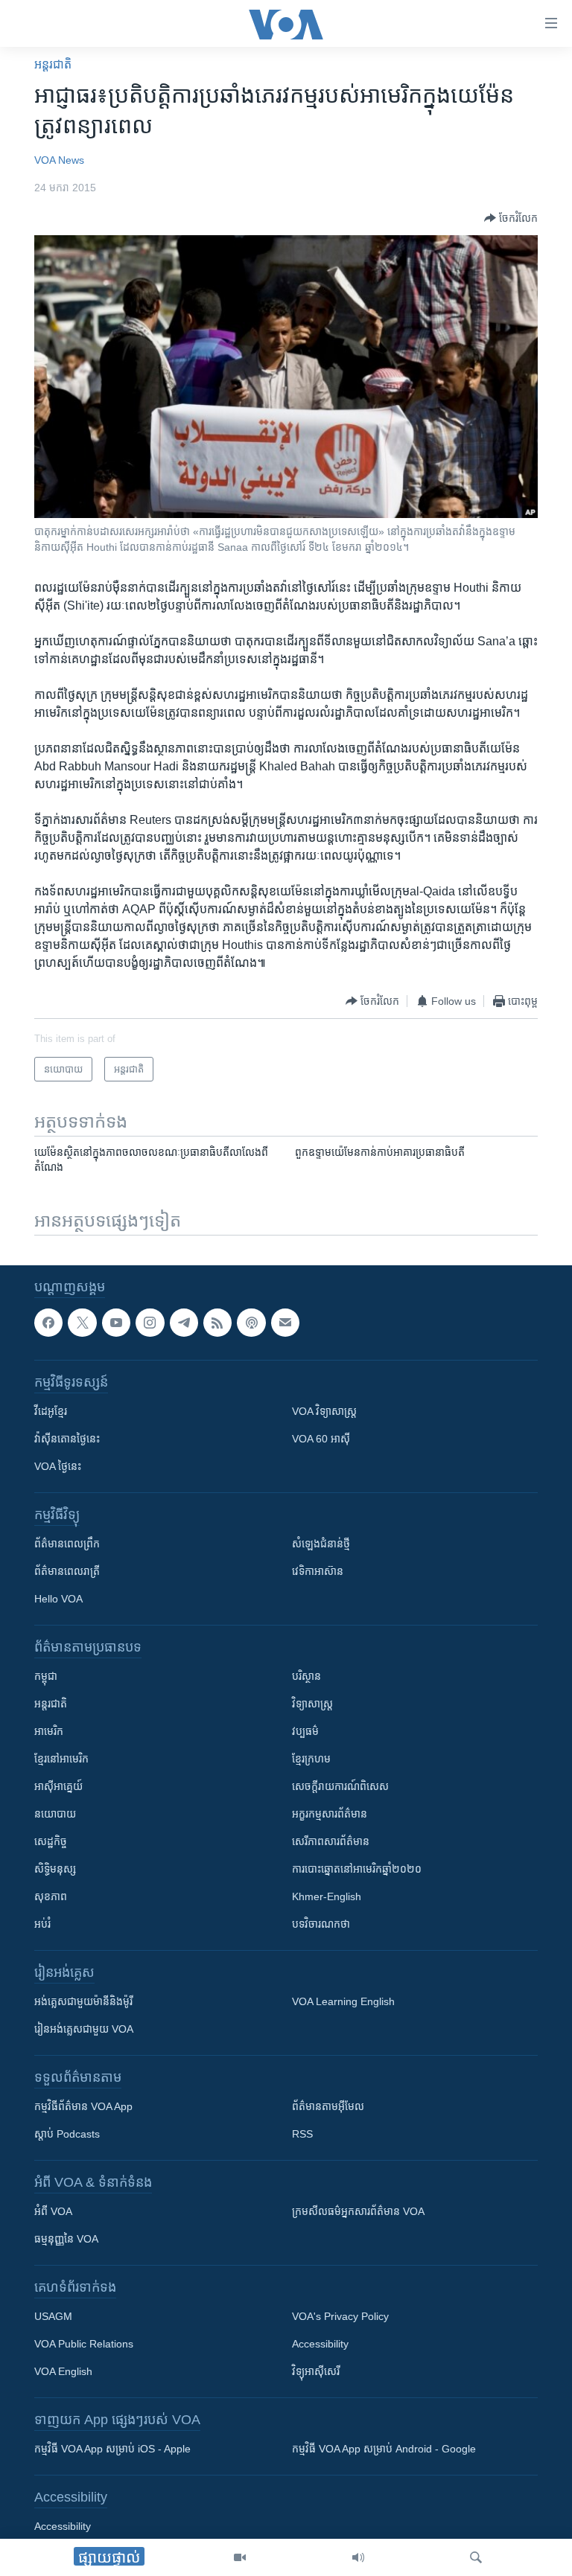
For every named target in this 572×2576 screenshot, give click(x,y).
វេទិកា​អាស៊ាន (318, 1571)
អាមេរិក (49, 1731)
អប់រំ (42, 1924)
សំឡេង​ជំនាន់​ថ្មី (321, 1544)
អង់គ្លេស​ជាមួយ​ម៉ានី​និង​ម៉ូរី (83, 2001)
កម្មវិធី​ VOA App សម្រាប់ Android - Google (384, 2449)
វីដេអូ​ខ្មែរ (51, 1411)
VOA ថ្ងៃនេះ (58, 1466)
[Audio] (358, 2557)
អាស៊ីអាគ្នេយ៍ (58, 1786)
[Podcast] (251, 1323)
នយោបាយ (55, 1814)
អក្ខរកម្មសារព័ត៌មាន (330, 1814)
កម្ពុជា (46, 1676)
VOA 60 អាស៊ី (321, 1439)
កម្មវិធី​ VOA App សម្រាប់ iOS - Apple (112, 2449)
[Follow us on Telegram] (184, 1323)
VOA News (59, 160)
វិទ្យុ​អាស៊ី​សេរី (316, 2371)
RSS (302, 2134)
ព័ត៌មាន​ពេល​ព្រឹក (67, 1544)
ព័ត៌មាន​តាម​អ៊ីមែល (328, 2106)
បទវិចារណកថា (321, 1924)
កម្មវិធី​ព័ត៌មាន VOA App (83, 2106)
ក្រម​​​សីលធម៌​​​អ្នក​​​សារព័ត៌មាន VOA (358, 2211)
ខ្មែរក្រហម (311, 1759)
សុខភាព (51, 1896)
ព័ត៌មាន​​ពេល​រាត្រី (67, 1571)
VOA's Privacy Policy (340, 2316)
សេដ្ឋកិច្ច (51, 1841)
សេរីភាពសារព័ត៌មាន (331, 1841)
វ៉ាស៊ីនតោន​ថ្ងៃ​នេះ (67, 1439)
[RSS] (217, 1323)
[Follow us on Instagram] (150, 1323)
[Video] (240, 2557)
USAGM (53, 2316)
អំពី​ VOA (53, 2211)
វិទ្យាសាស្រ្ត (312, 1704)
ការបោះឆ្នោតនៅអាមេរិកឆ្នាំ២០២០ (357, 1869)
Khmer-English (327, 1896)
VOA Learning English (343, 2001)
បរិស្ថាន (306, 1676)
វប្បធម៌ (305, 1731)
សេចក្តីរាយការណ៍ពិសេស (340, 1786)
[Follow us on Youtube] (116, 1323)
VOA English (63, 2371)
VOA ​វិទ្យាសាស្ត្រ (324, 1411)
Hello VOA (58, 1599)
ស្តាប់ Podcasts (67, 2134)
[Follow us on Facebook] (48, 1323)
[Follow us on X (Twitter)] (82, 1323)
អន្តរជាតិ (53, 64)
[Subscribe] (285, 1323)
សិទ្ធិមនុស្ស (55, 1869)
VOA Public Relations (84, 2344)
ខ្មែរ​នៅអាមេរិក (61, 1759)
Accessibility (320, 2344)
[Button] (511, 218)
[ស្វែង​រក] (476, 2557)
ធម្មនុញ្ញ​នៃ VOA (66, 2239)
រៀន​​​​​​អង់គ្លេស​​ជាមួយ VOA (84, 2029)
